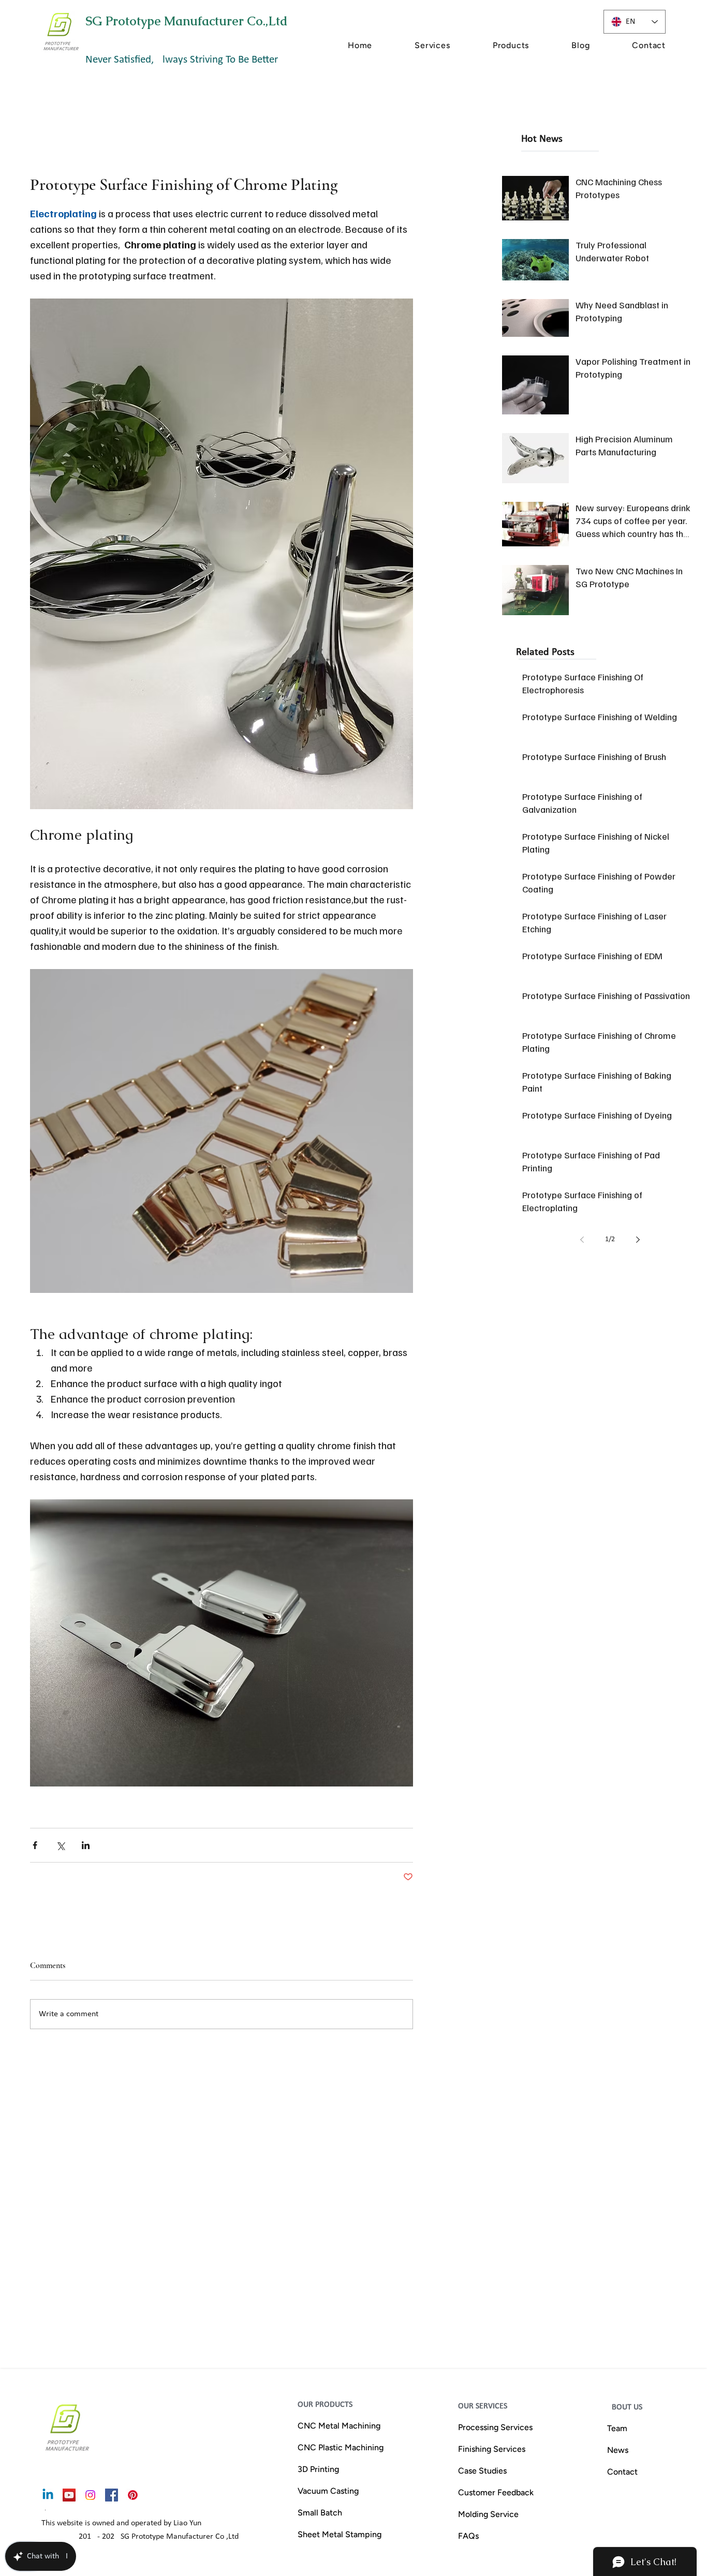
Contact (622, 2472)
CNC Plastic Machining (341, 2447)
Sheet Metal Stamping (340, 2534)
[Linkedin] (48, 2495)
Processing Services (495, 2427)
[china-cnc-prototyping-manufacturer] (69, 2495)
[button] (413, 45)
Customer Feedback (496, 2492)
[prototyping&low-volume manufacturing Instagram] (90, 2495)
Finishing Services (492, 2449)
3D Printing (318, 2469)
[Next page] (638, 1240)
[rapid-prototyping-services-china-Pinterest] (133, 2495)
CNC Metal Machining (339, 2426)
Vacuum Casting (328, 2491)
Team (617, 2428)
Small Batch (320, 2513)
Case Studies (482, 2471)
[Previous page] (582, 1240)
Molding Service (488, 2514)
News (618, 2450)
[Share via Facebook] (35, 1845)
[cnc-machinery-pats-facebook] (112, 2495)
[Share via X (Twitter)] (60, 1845)
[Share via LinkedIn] (86, 1845)
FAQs (468, 2536)
